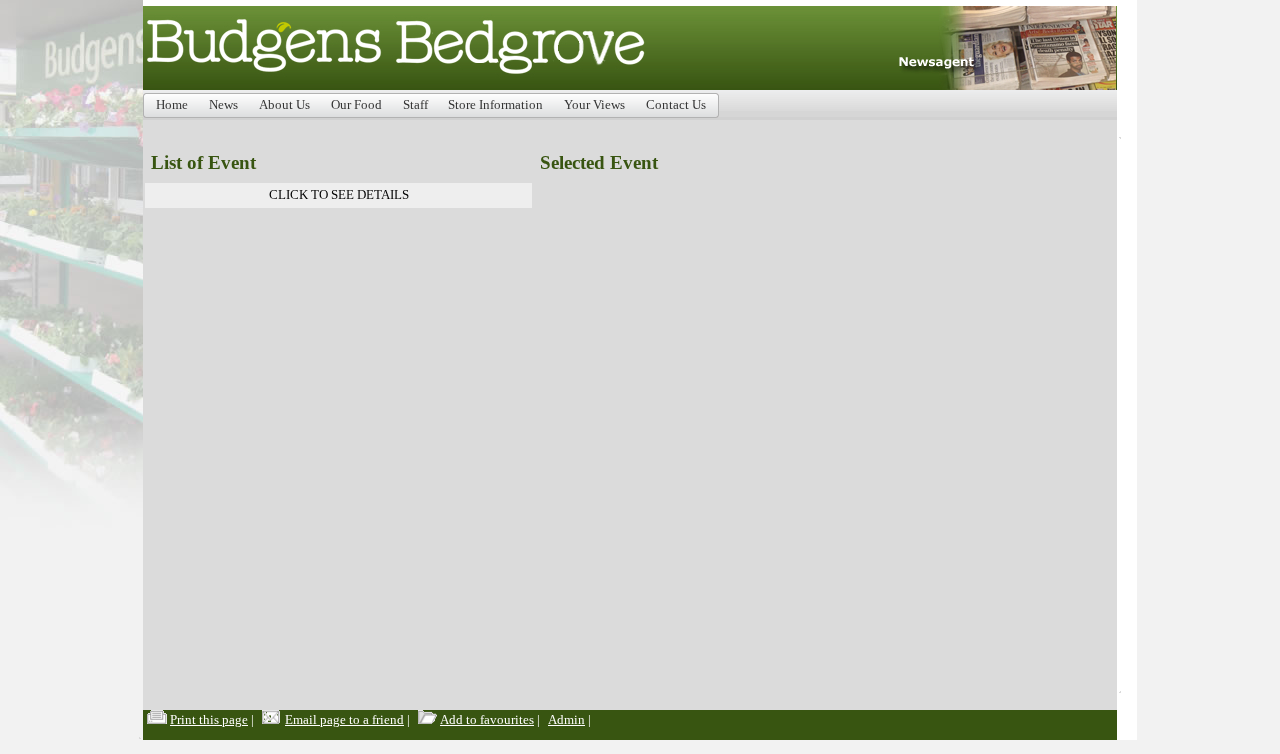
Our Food (356, 105)
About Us (284, 105)
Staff (415, 105)
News (223, 105)
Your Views (594, 105)
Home (172, 105)
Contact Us (676, 105)
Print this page (209, 720)
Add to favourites (487, 720)
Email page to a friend (344, 720)
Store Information (495, 105)
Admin (566, 720)
